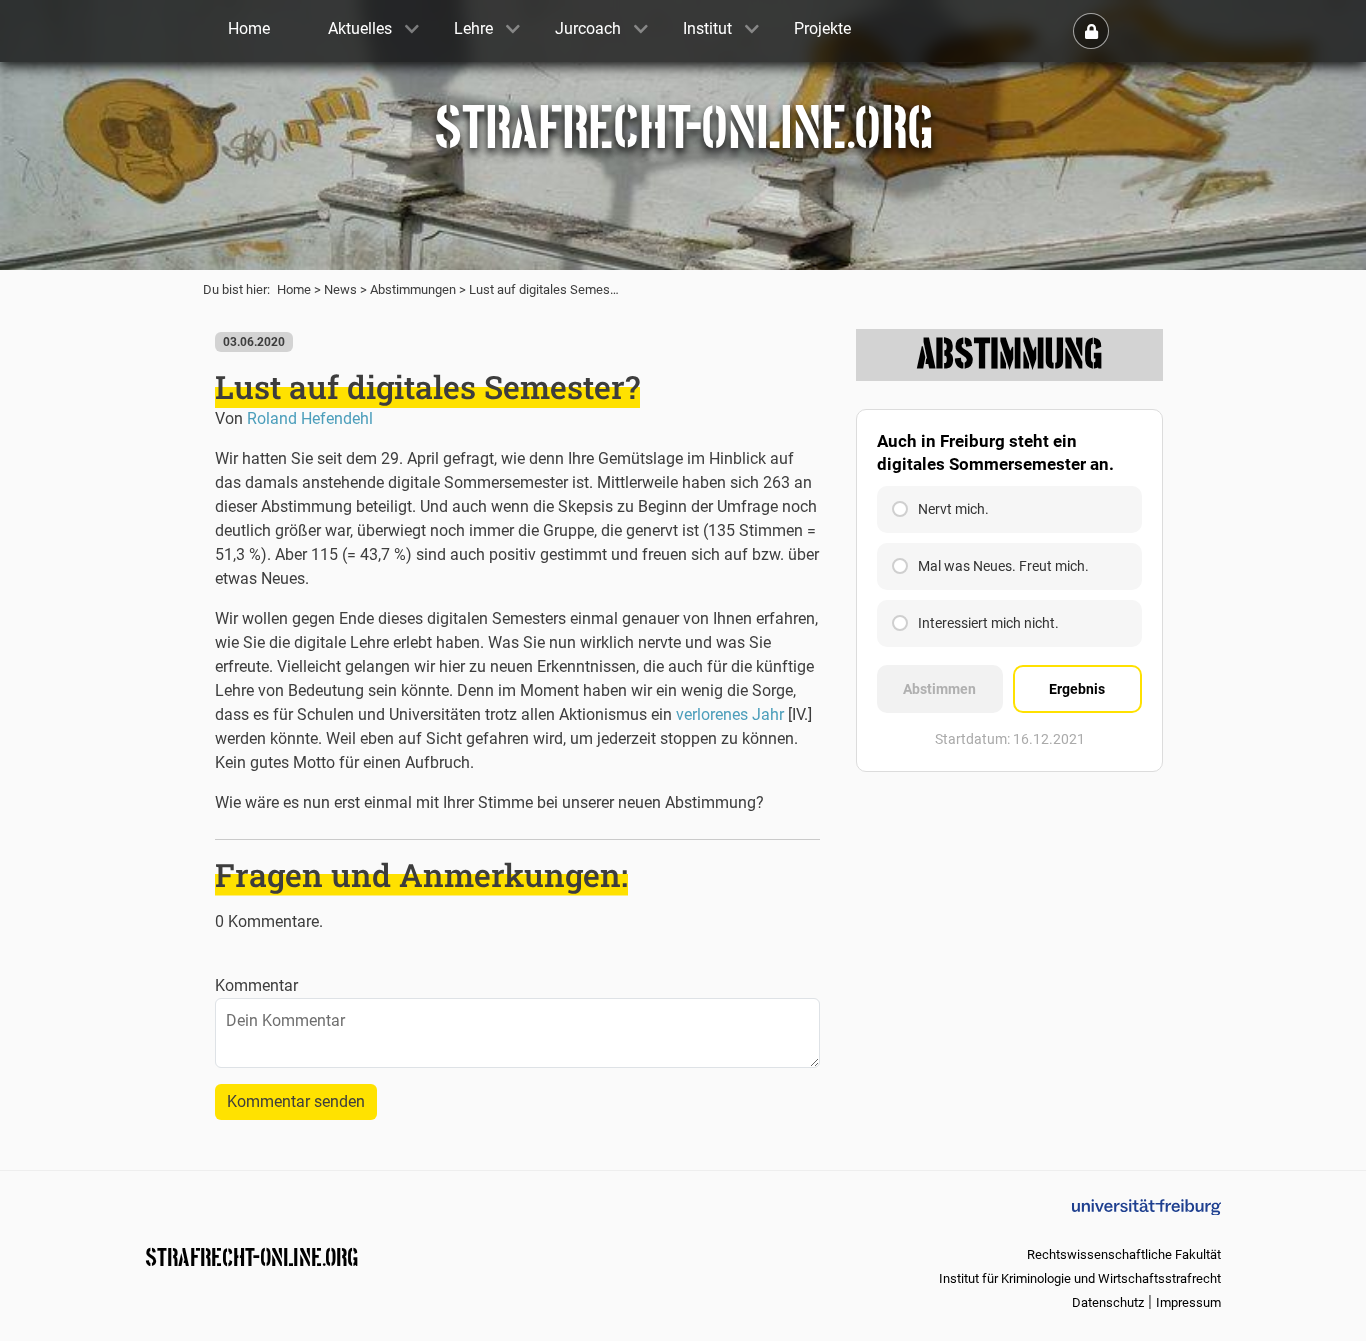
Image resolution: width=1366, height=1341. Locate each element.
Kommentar (256, 985)
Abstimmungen (413, 289)
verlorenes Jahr (730, 714)
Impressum (1188, 1302)
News (340, 289)
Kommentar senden (296, 1101)
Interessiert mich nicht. (988, 623)
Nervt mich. (953, 509)
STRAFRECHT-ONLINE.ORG (251, 1255)
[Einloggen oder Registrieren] (1091, 31)
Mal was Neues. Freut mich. (1003, 566)
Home (294, 289)
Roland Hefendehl (310, 418)
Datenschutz (1108, 1302)
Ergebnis (1077, 689)
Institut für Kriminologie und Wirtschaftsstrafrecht (1080, 1278)
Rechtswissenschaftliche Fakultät (1124, 1254)
